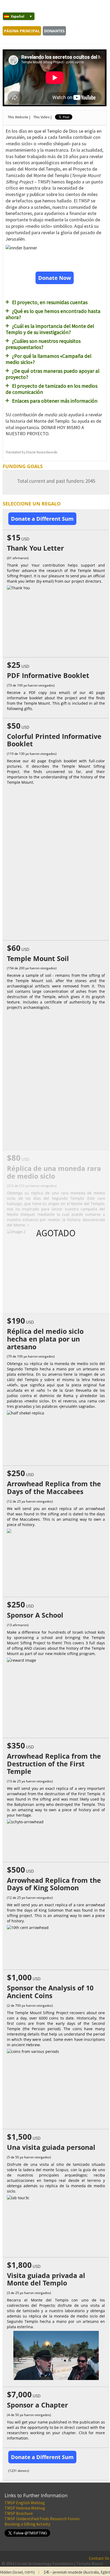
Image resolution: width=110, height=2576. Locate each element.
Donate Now (55, 278)
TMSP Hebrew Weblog (25, 2508)
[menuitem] (19, 16)
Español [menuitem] (18, 16)
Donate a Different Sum (42, 519)
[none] (16, 16)
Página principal (22, 31)
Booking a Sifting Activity (27, 2524)
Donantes (54, 31)
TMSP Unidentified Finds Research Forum (42, 2519)
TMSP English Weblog (25, 2503)
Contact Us (99, 2558)
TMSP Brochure (19, 2513)
